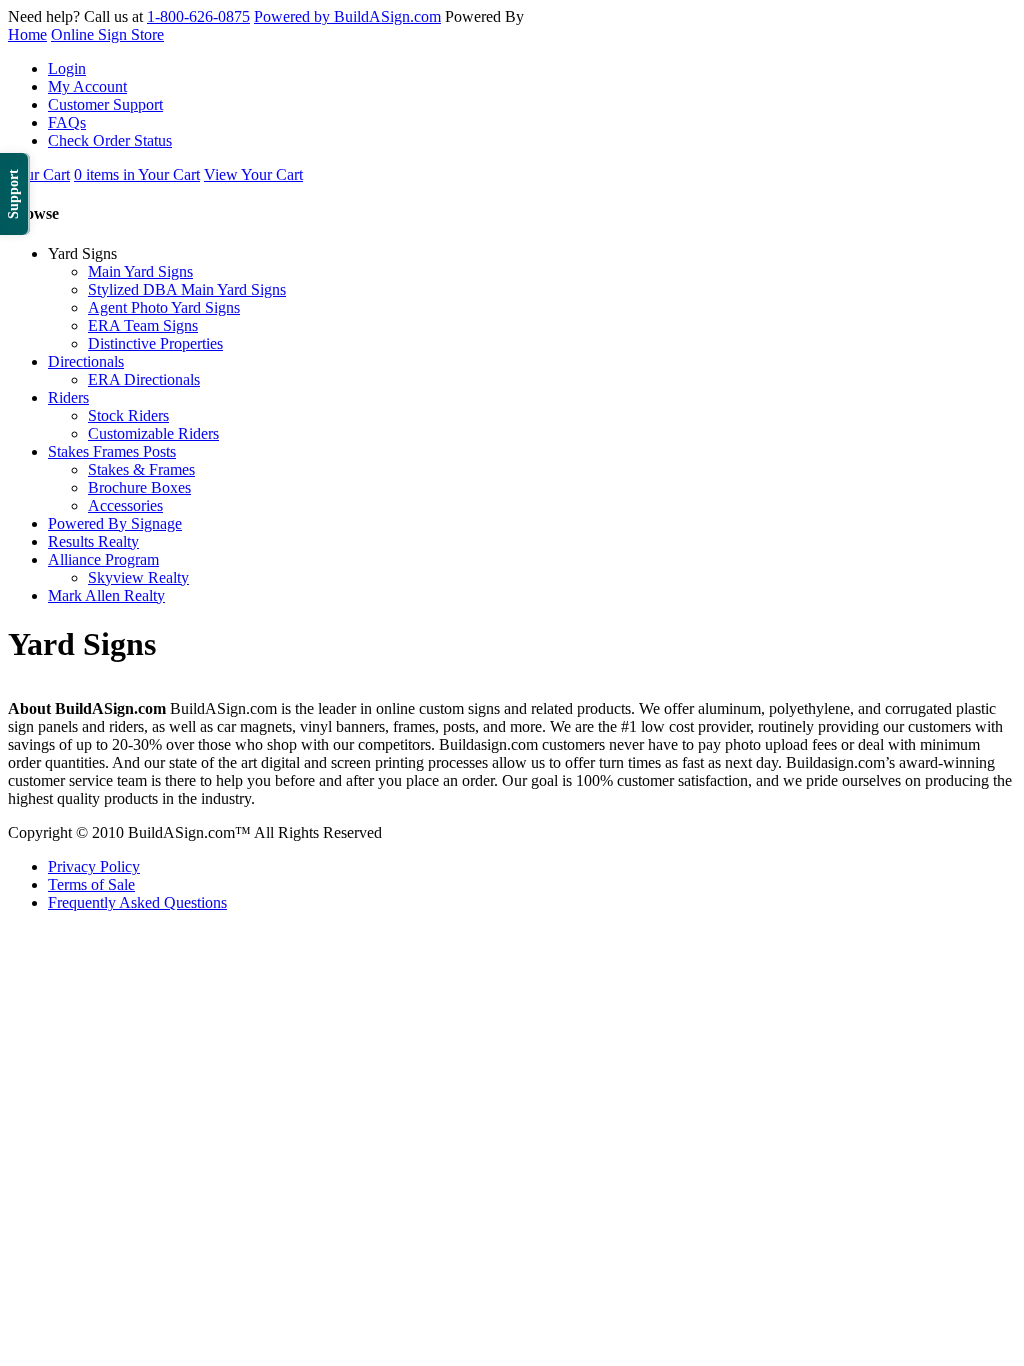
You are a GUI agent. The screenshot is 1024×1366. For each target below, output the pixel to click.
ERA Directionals (144, 379)
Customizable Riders (153, 433)
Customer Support (105, 104)
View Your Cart (253, 174)
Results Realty (93, 541)
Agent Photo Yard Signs (164, 307)
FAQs (67, 122)
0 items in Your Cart (137, 174)
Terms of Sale (91, 884)
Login (67, 68)
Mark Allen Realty (106, 595)
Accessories (125, 505)
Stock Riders (128, 415)
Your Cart (39, 174)
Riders (68, 397)
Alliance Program (103, 559)
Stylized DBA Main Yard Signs (187, 289)
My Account (87, 86)
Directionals (86, 361)
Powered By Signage (115, 523)
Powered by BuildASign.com (347, 16)
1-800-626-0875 (198, 16)
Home (27, 34)
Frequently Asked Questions (137, 902)
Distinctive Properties (155, 343)
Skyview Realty (138, 577)
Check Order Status (110, 140)
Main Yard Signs (140, 271)
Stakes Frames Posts (112, 451)
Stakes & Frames (141, 469)
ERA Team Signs (143, 325)
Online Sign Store (107, 34)
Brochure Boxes (139, 487)
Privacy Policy (94, 866)
